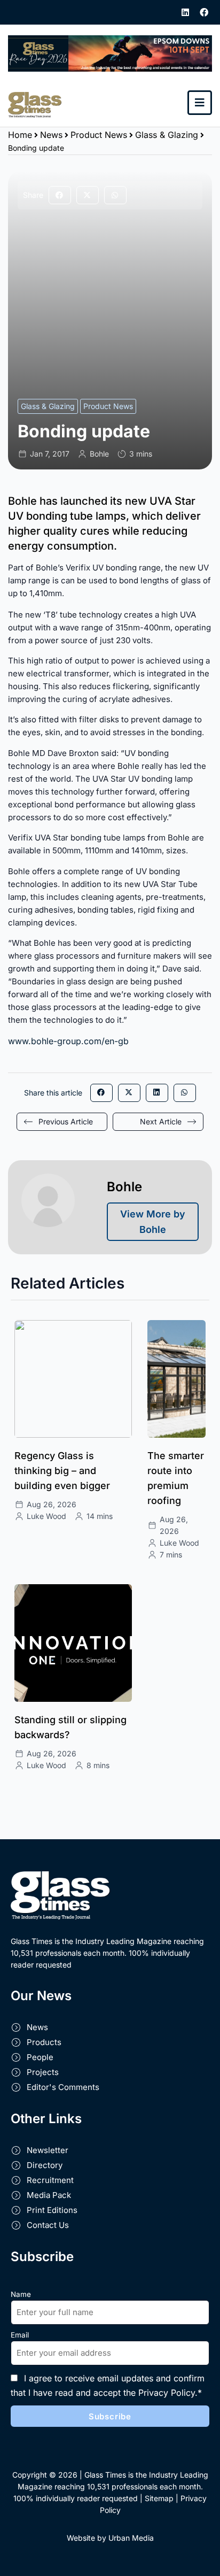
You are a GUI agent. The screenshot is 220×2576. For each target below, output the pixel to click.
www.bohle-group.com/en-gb (68, 1041)
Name (21, 2294)
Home (20, 135)
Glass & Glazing (167, 135)
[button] (60, 195)
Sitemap (159, 2498)
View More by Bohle (153, 1222)
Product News (99, 135)
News (51, 135)
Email (20, 2335)
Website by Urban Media (110, 2538)
